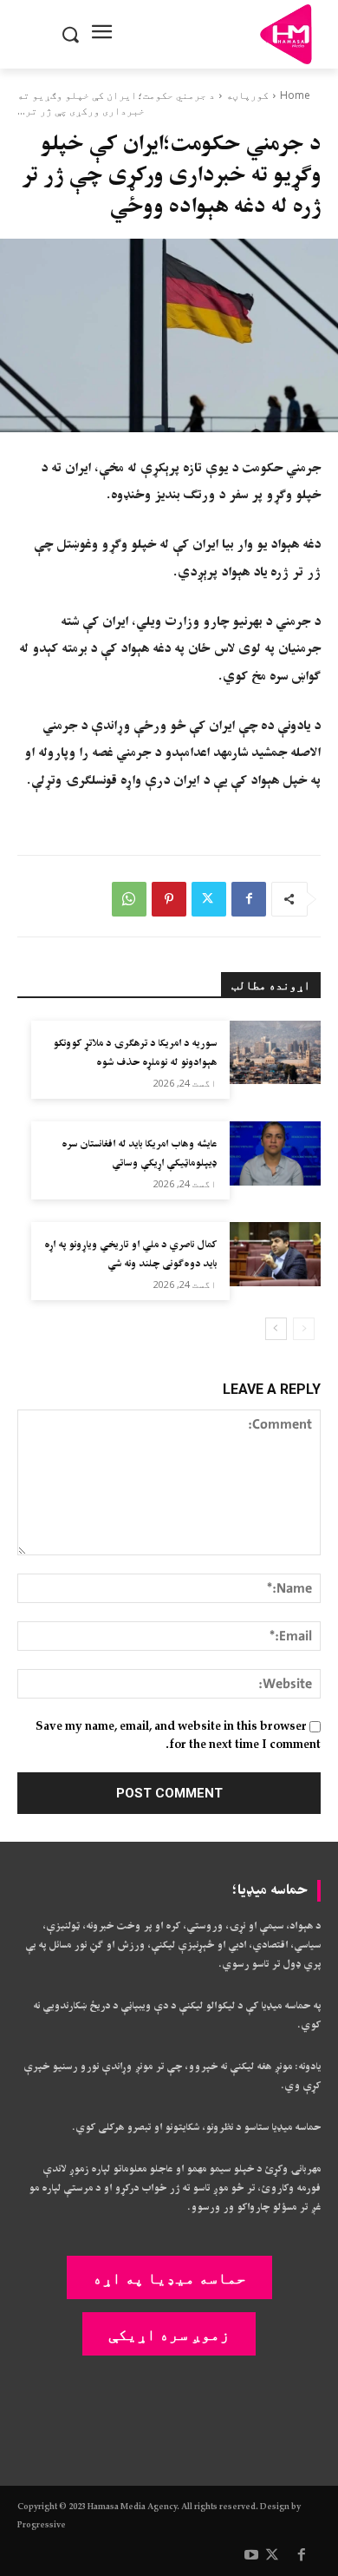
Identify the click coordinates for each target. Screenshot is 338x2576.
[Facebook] (249, 899)
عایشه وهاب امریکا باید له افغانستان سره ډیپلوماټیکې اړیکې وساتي (139, 1154)
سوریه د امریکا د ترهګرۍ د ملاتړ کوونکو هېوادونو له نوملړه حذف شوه (135, 1053)
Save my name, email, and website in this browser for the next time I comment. (178, 1736)
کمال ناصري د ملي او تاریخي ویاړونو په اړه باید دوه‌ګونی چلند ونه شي (130, 1255)
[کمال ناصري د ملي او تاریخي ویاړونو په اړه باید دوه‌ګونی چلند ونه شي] (275, 1254)
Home (295, 95)
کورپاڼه (247, 95)
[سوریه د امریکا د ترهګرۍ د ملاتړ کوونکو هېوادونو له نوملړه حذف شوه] (275, 1053)
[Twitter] (209, 899)
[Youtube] (251, 2556)
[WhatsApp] (129, 899)
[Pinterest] (169, 899)
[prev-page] (304, 1329)
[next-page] (276, 1329)
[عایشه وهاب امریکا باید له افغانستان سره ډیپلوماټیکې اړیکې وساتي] (275, 1153)
